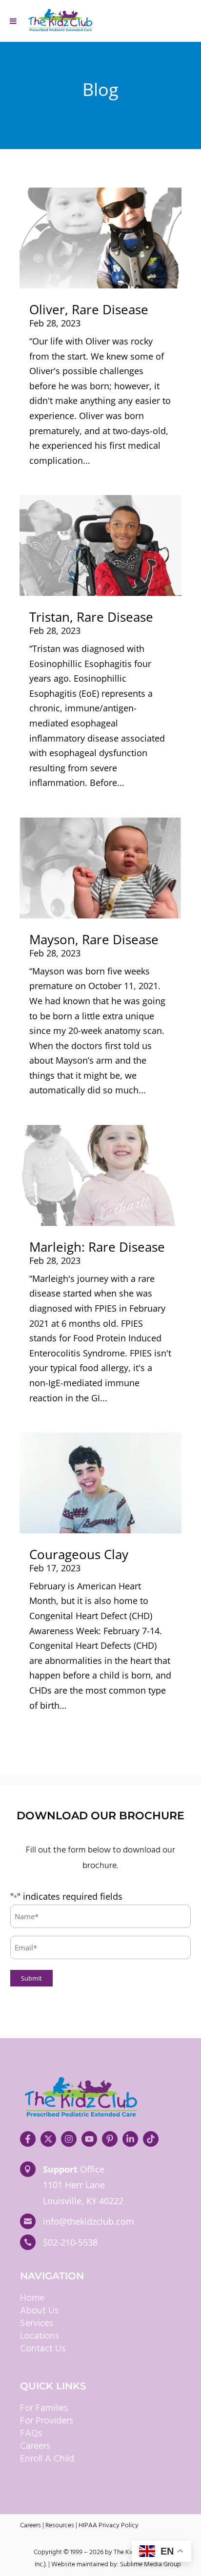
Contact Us (43, 2349)
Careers (35, 2446)
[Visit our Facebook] (28, 2139)
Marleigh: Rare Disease (97, 1247)
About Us (39, 2311)
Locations (40, 2336)
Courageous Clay (79, 1554)
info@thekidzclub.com (89, 2221)
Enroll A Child (47, 2459)
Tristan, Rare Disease (91, 617)
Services (37, 2324)
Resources (60, 2526)
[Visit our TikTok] (151, 2139)
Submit (31, 1978)
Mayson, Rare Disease (94, 939)
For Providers (47, 2421)
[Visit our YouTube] (89, 2139)
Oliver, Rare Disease (89, 309)
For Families (44, 2408)
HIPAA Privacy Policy (109, 2526)
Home (32, 2298)
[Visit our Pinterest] (110, 2139)
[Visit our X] (48, 2139)
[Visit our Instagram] (69, 2139)
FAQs (31, 2434)
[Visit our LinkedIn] (130, 2139)
